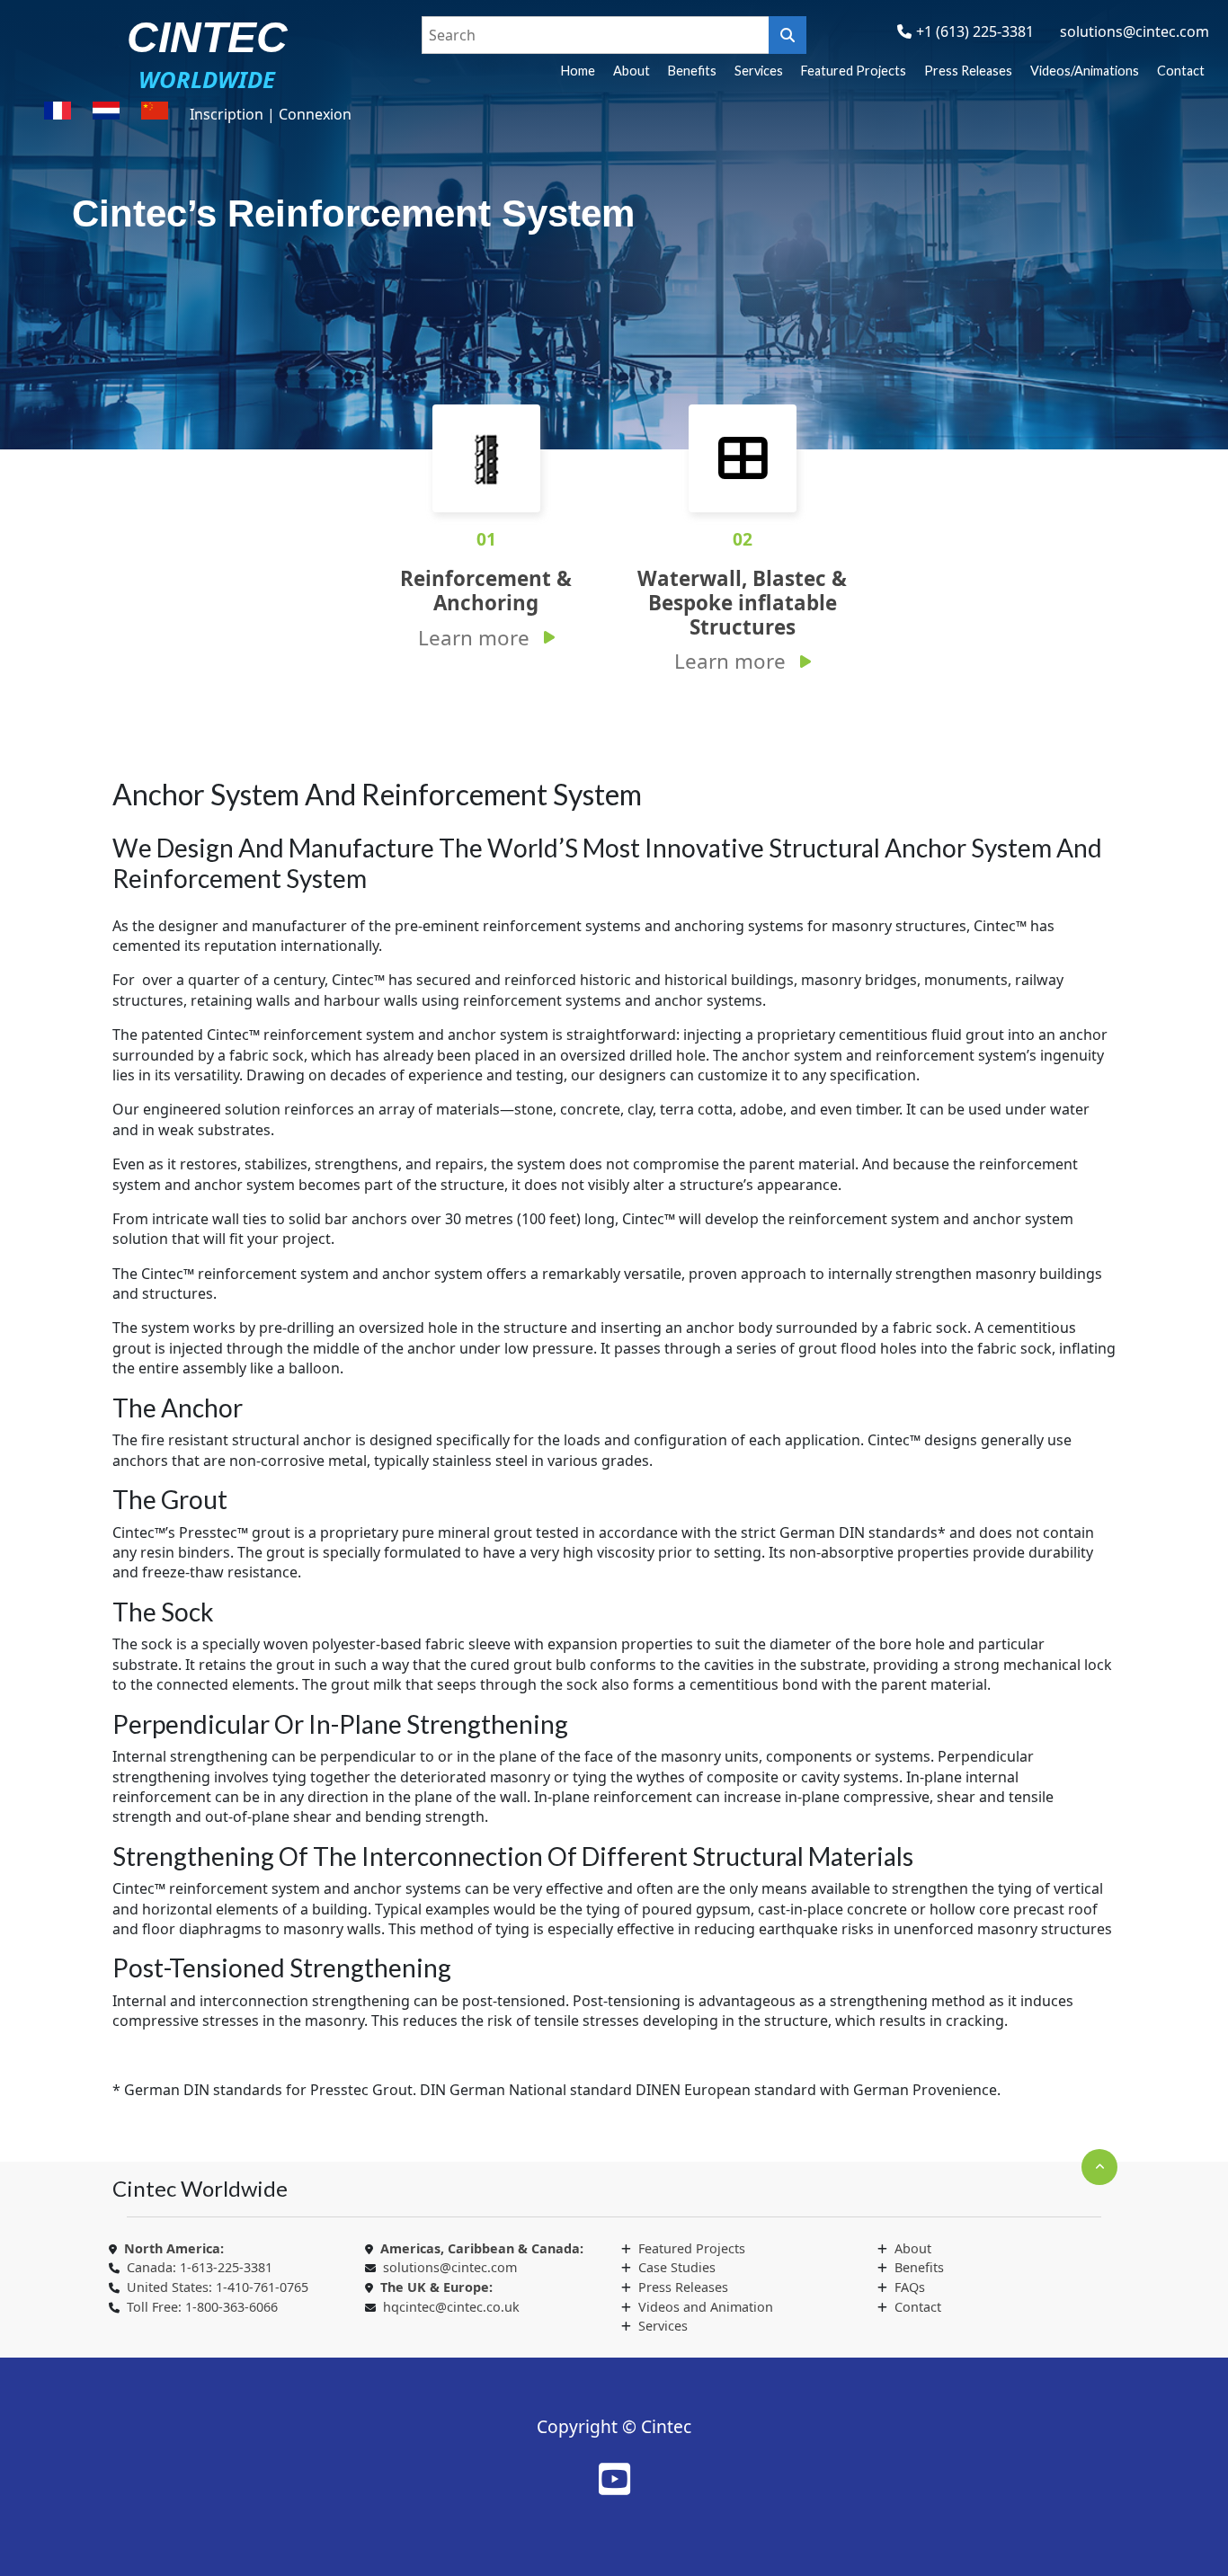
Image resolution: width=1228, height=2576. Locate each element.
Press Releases (968, 71)
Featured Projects (854, 71)
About (632, 71)
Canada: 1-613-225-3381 (200, 2267)
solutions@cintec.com (1135, 31)
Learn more (474, 638)
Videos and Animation (706, 2307)
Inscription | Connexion (271, 114)
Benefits (692, 71)
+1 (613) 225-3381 (975, 31)
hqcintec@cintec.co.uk (451, 2307)
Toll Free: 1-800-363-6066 (202, 2307)
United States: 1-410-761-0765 (218, 2287)
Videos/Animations (1085, 71)
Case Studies (677, 2267)
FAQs (910, 2287)
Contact (1181, 71)
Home (578, 71)
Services (759, 71)
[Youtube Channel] (614, 2479)
